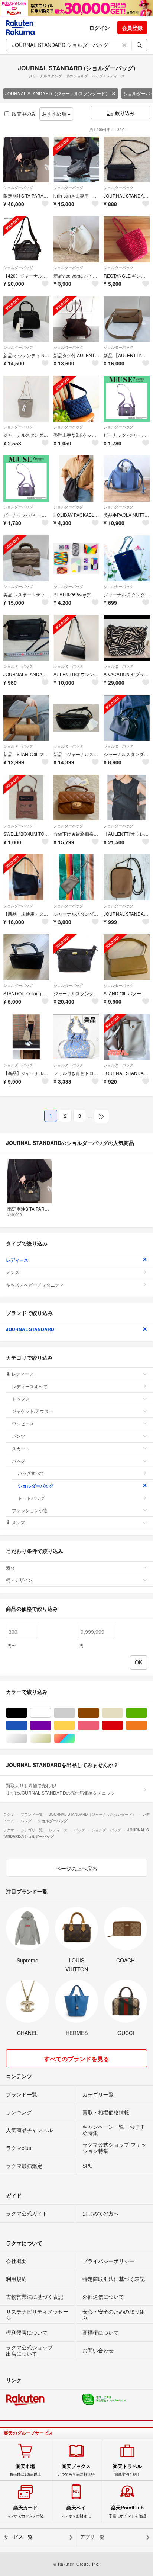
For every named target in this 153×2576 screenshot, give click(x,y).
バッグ (19, 1461)
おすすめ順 (55, 114)
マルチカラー (75, 1738)
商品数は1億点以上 (25, 2470)
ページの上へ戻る (76, 1868)
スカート (21, 1448)
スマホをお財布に (76, 2511)
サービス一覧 (18, 2537)
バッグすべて (31, 1473)
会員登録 (132, 28)
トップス (21, 1399)
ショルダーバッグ (18, 188)
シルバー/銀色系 (27, 1738)
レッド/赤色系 (123, 1726)
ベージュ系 (123, 1713)
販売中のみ (24, 114)
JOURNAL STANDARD (30, 1329)
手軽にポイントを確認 (127, 2511)
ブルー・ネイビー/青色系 (27, 1726)
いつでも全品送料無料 (76, 2470)
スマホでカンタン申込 (25, 2511)
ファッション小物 (30, 1510)
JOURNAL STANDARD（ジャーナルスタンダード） (58, 93)
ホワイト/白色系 (51, 1713)
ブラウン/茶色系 (99, 1713)
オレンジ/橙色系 (147, 1726)
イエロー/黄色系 (75, 1726)
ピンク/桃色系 (99, 1726)
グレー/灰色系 (75, 1713)
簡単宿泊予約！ (127, 2470)
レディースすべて (30, 1386)
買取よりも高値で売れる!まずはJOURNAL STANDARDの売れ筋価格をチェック (61, 1789)
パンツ (19, 1436)
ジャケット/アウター (32, 1411)
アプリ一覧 (92, 2537)
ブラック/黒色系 (27, 1713)
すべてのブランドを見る (76, 2059)
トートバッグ (31, 1498)
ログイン (100, 28)
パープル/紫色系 (51, 1726)
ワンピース (23, 1423)
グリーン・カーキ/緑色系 (147, 1713)
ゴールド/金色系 (51, 1738)
